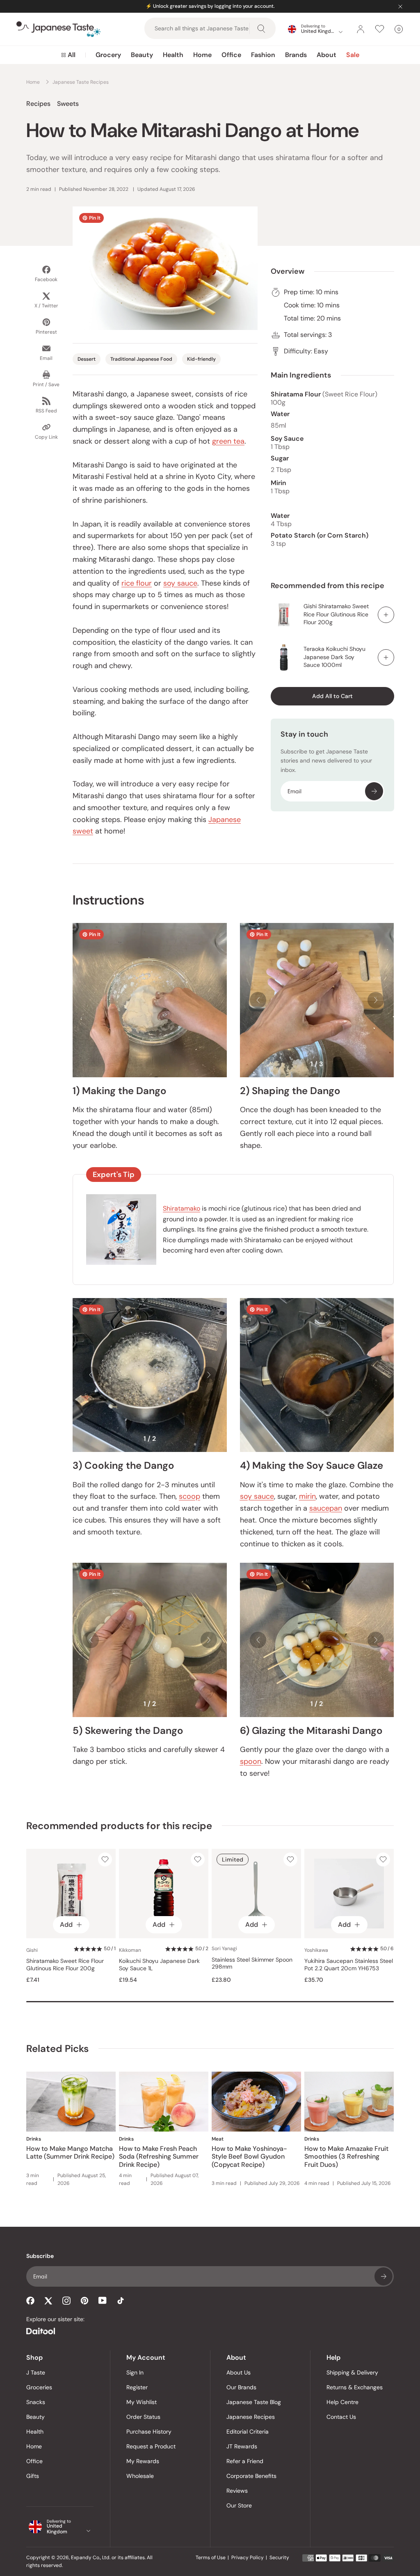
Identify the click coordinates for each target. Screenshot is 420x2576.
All (72, 55)
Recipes (38, 104)
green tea (228, 441)
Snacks (36, 2402)
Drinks (34, 2139)
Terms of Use (211, 2558)
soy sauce (180, 583)
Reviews (237, 2491)
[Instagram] (66, 2301)
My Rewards (143, 2461)
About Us (239, 2372)
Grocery (108, 55)
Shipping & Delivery (352, 2372)
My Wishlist (142, 2402)
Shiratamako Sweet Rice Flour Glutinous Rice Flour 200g (65, 1965)
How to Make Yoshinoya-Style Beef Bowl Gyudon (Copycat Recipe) (249, 2156)
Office (231, 55)
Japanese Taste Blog (254, 2402)
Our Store (239, 2505)
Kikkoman (130, 1950)
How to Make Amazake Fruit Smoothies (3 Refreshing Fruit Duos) (346, 2156)
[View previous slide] (258, 1000)
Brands (296, 55)
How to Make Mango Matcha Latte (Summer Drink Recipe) (70, 2152)
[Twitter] (48, 2301)
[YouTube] (103, 2300)
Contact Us (341, 2417)
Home (202, 55)
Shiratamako (181, 1208)
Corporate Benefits (251, 2476)
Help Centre (342, 2402)
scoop (189, 1496)
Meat (218, 2139)
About (326, 55)
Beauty (142, 55)
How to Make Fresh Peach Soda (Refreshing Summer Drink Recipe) (159, 2156)
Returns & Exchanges (355, 2387)
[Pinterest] (84, 2301)
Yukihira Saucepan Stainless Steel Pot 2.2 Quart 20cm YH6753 (349, 1965)
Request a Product (151, 2446)
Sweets (68, 104)
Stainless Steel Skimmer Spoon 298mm (252, 1963)
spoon (251, 1761)
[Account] (361, 29)
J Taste (36, 2372)
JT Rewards (242, 2446)
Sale (353, 55)
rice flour (137, 583)
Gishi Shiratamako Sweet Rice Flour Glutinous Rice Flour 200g (336, 614)
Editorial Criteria (248, 2432)
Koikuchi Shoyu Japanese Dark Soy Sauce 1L (159, 1965)
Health (173, 55)
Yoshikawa (316, 1950)
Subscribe (374, 791)
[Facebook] (30, 2301)
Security (279, 2558)
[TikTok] (121, 2301)
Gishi (32, 1950)
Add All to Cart (332, 696)
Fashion (263, 55)
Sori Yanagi (224, 1949)
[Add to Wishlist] (105, 1859)
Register (137, 2387)
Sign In (135, 2372)
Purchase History (149, 2432)
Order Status (143, 2417)
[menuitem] (68, 55)
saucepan (326, 1508)
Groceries (39, 2387)
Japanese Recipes (251, 2417)
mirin (307, 1496)
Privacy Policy (248, 2558)
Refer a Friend (245, 2461)
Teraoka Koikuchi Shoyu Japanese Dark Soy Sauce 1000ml (334, 657)
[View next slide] (376, 1000)
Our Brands (241, 2387)
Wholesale (140, 2476)
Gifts (33, 2476)
